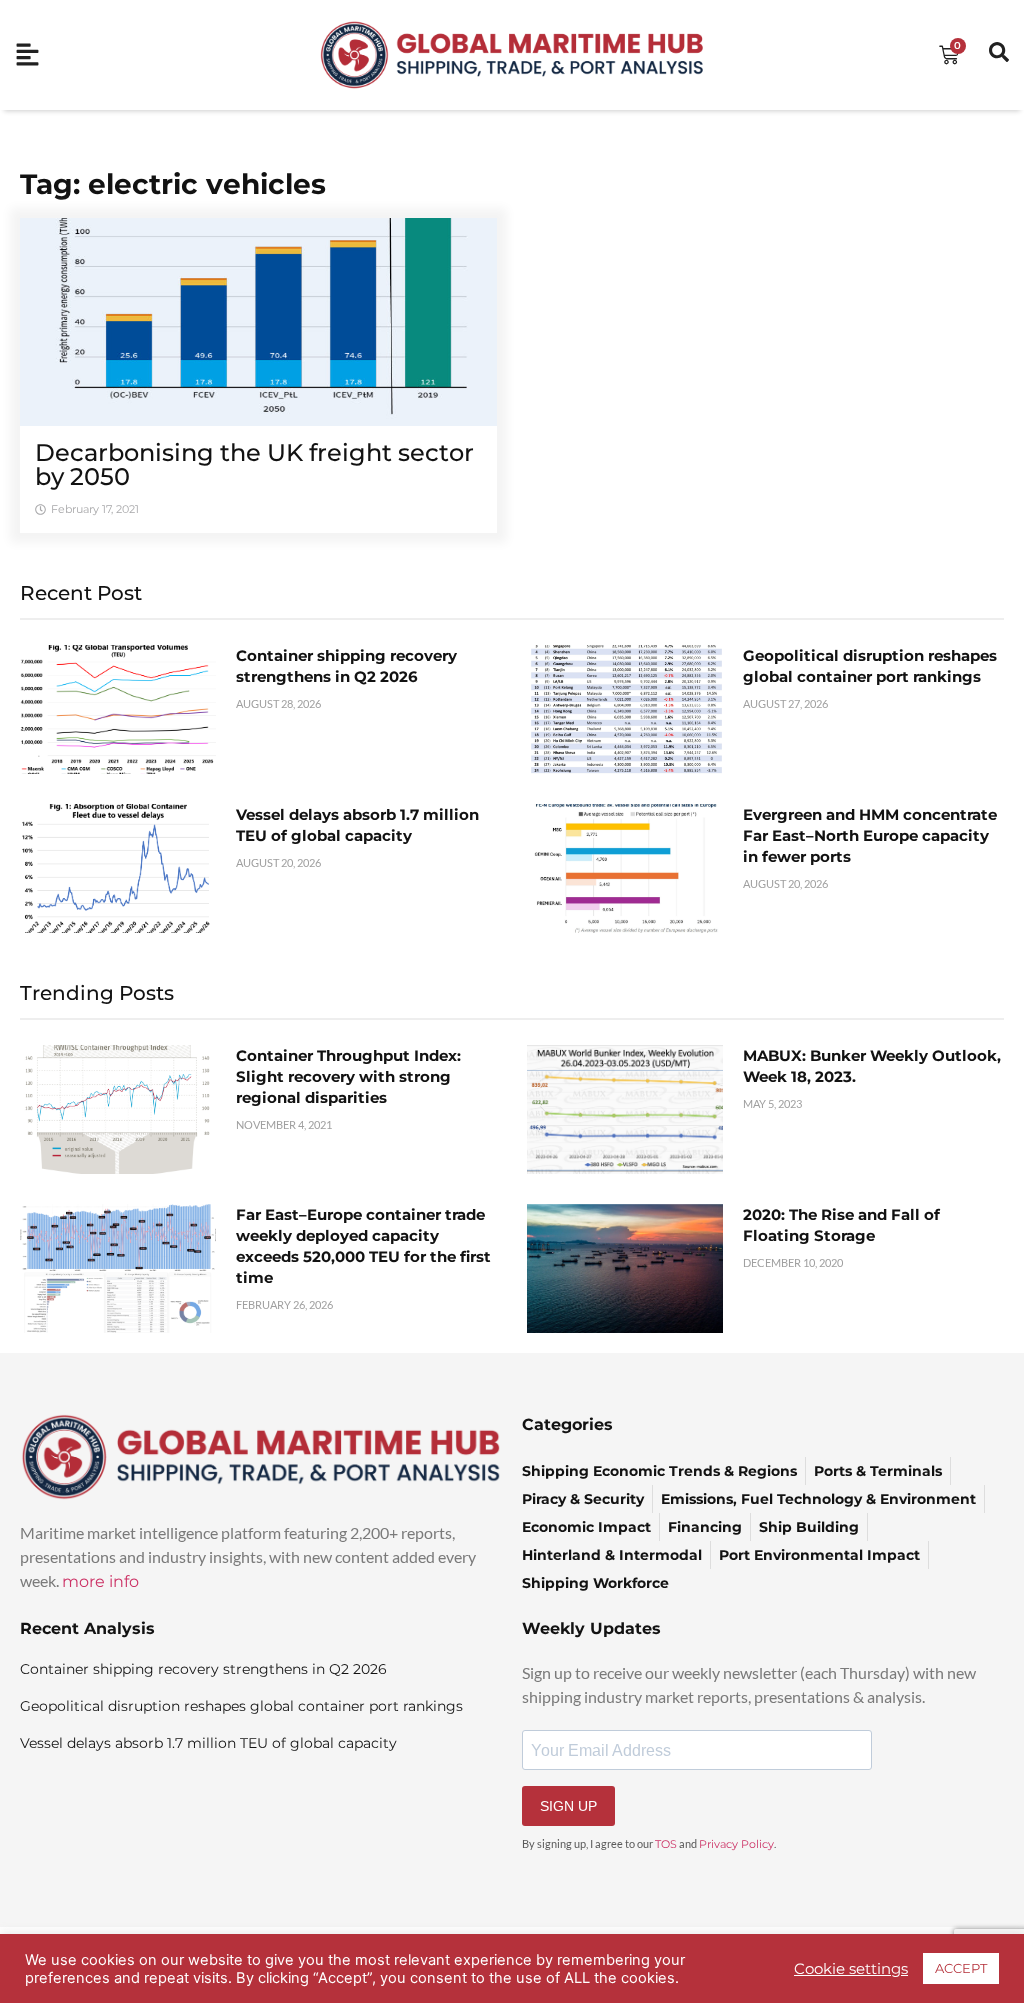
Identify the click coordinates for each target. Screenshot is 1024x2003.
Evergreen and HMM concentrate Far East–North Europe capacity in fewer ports (870, 835)
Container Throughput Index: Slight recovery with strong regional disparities (348, 1076)
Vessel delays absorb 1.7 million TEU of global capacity (208, 1743)
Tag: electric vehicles (173, 184)
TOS (666, 1844)
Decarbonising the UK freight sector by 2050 (254, 464)
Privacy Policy (736, 1844)
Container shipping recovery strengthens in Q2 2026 (203, 1669)
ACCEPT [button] (961, 1968)
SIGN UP (568, 1806)
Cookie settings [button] (851, 1969)
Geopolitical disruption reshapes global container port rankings (241, 1706)
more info (100, 1581)
